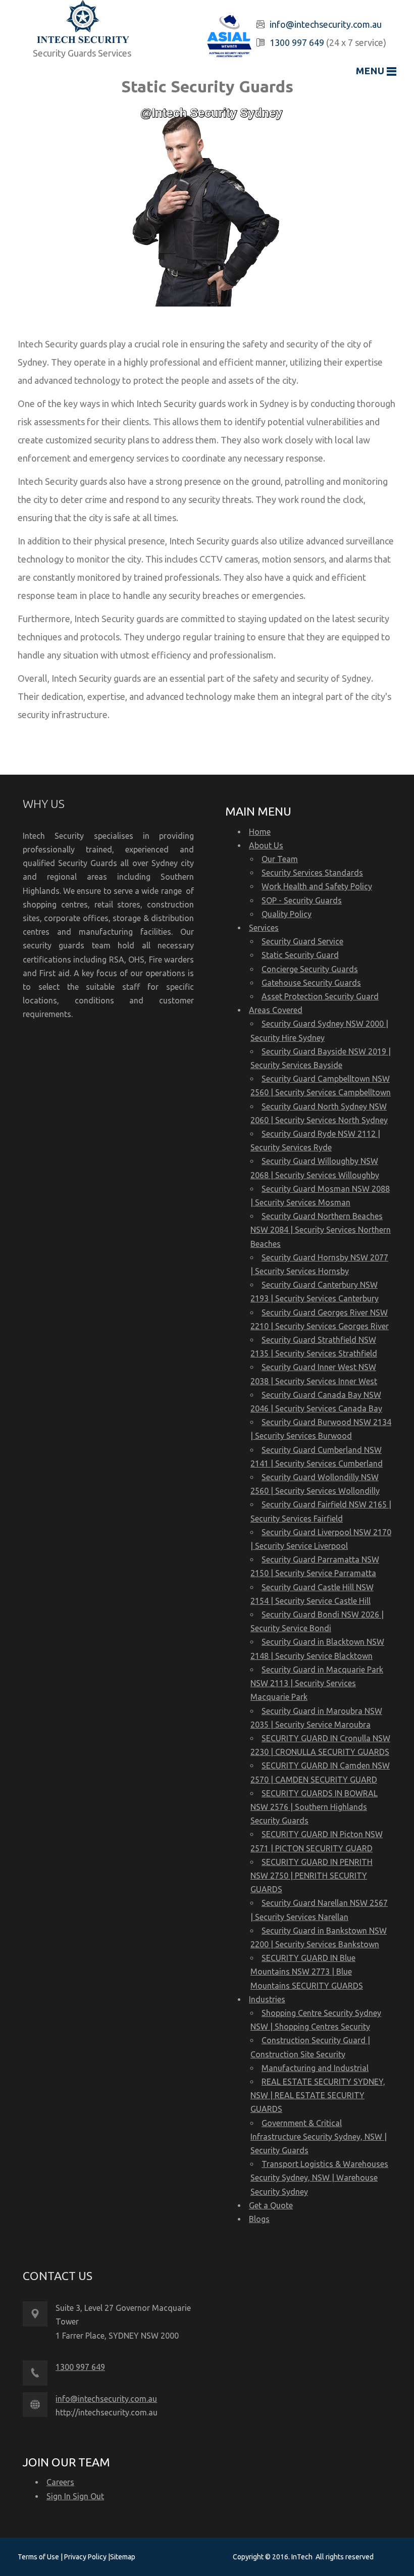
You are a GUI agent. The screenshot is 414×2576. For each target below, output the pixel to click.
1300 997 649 (297, 42)
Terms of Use (39, 2557)
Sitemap (123, 2557)
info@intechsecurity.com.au (326, 24)
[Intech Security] (83, 23)
